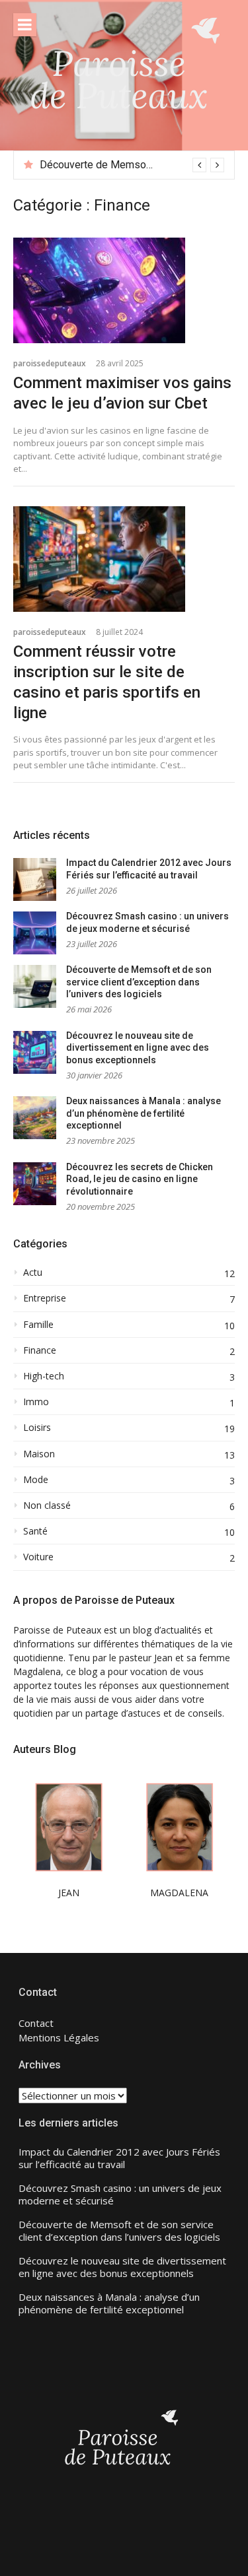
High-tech (44, 1376)
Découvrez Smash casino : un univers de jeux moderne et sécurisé (120, 2195)
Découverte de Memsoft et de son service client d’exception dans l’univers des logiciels (139, 982)
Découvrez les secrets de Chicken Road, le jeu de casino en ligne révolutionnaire (140, 1179)
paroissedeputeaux (50, 363)
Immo (36, 1402)
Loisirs (37, 1428)
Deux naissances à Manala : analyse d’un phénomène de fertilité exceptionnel (144, 1113)
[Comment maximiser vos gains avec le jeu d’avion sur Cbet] (124, 290)
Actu (33, 1272)
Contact (36, 2023)
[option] (132, 165)
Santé (35, 1531)
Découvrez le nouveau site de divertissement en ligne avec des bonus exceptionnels (138, 1048)
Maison (39, 1454)
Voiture (38, 1557)
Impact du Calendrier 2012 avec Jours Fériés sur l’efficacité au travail (119, 2159)
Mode (36, 1480)
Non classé (47, 1505)
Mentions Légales (59, 2037)
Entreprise (45, 1298)
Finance (40, 1350)
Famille (38, 1325)
